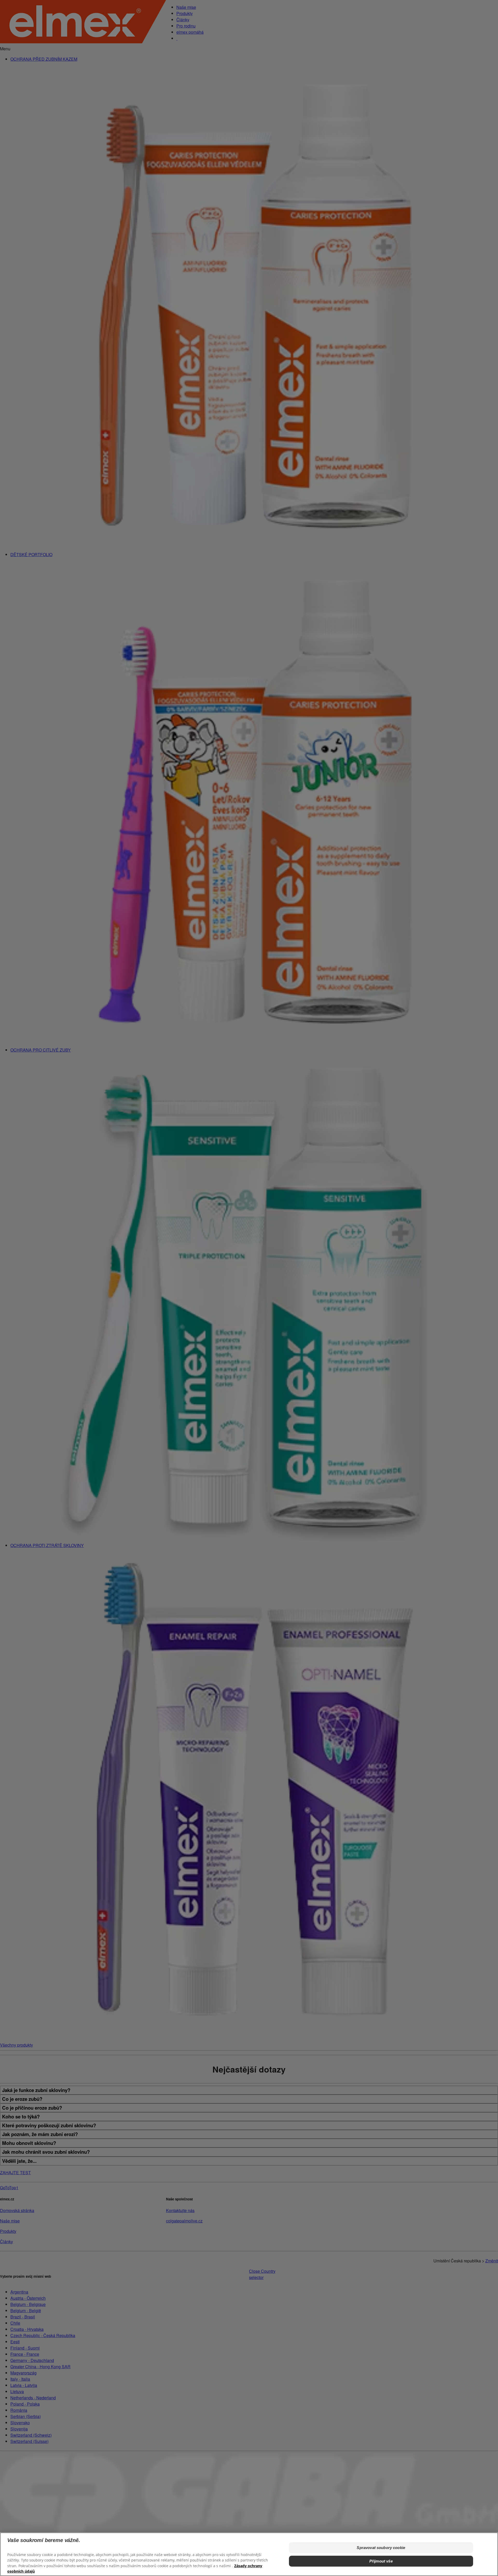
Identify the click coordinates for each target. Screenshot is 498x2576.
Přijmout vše (381, 2561)
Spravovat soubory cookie (381, 2548)
